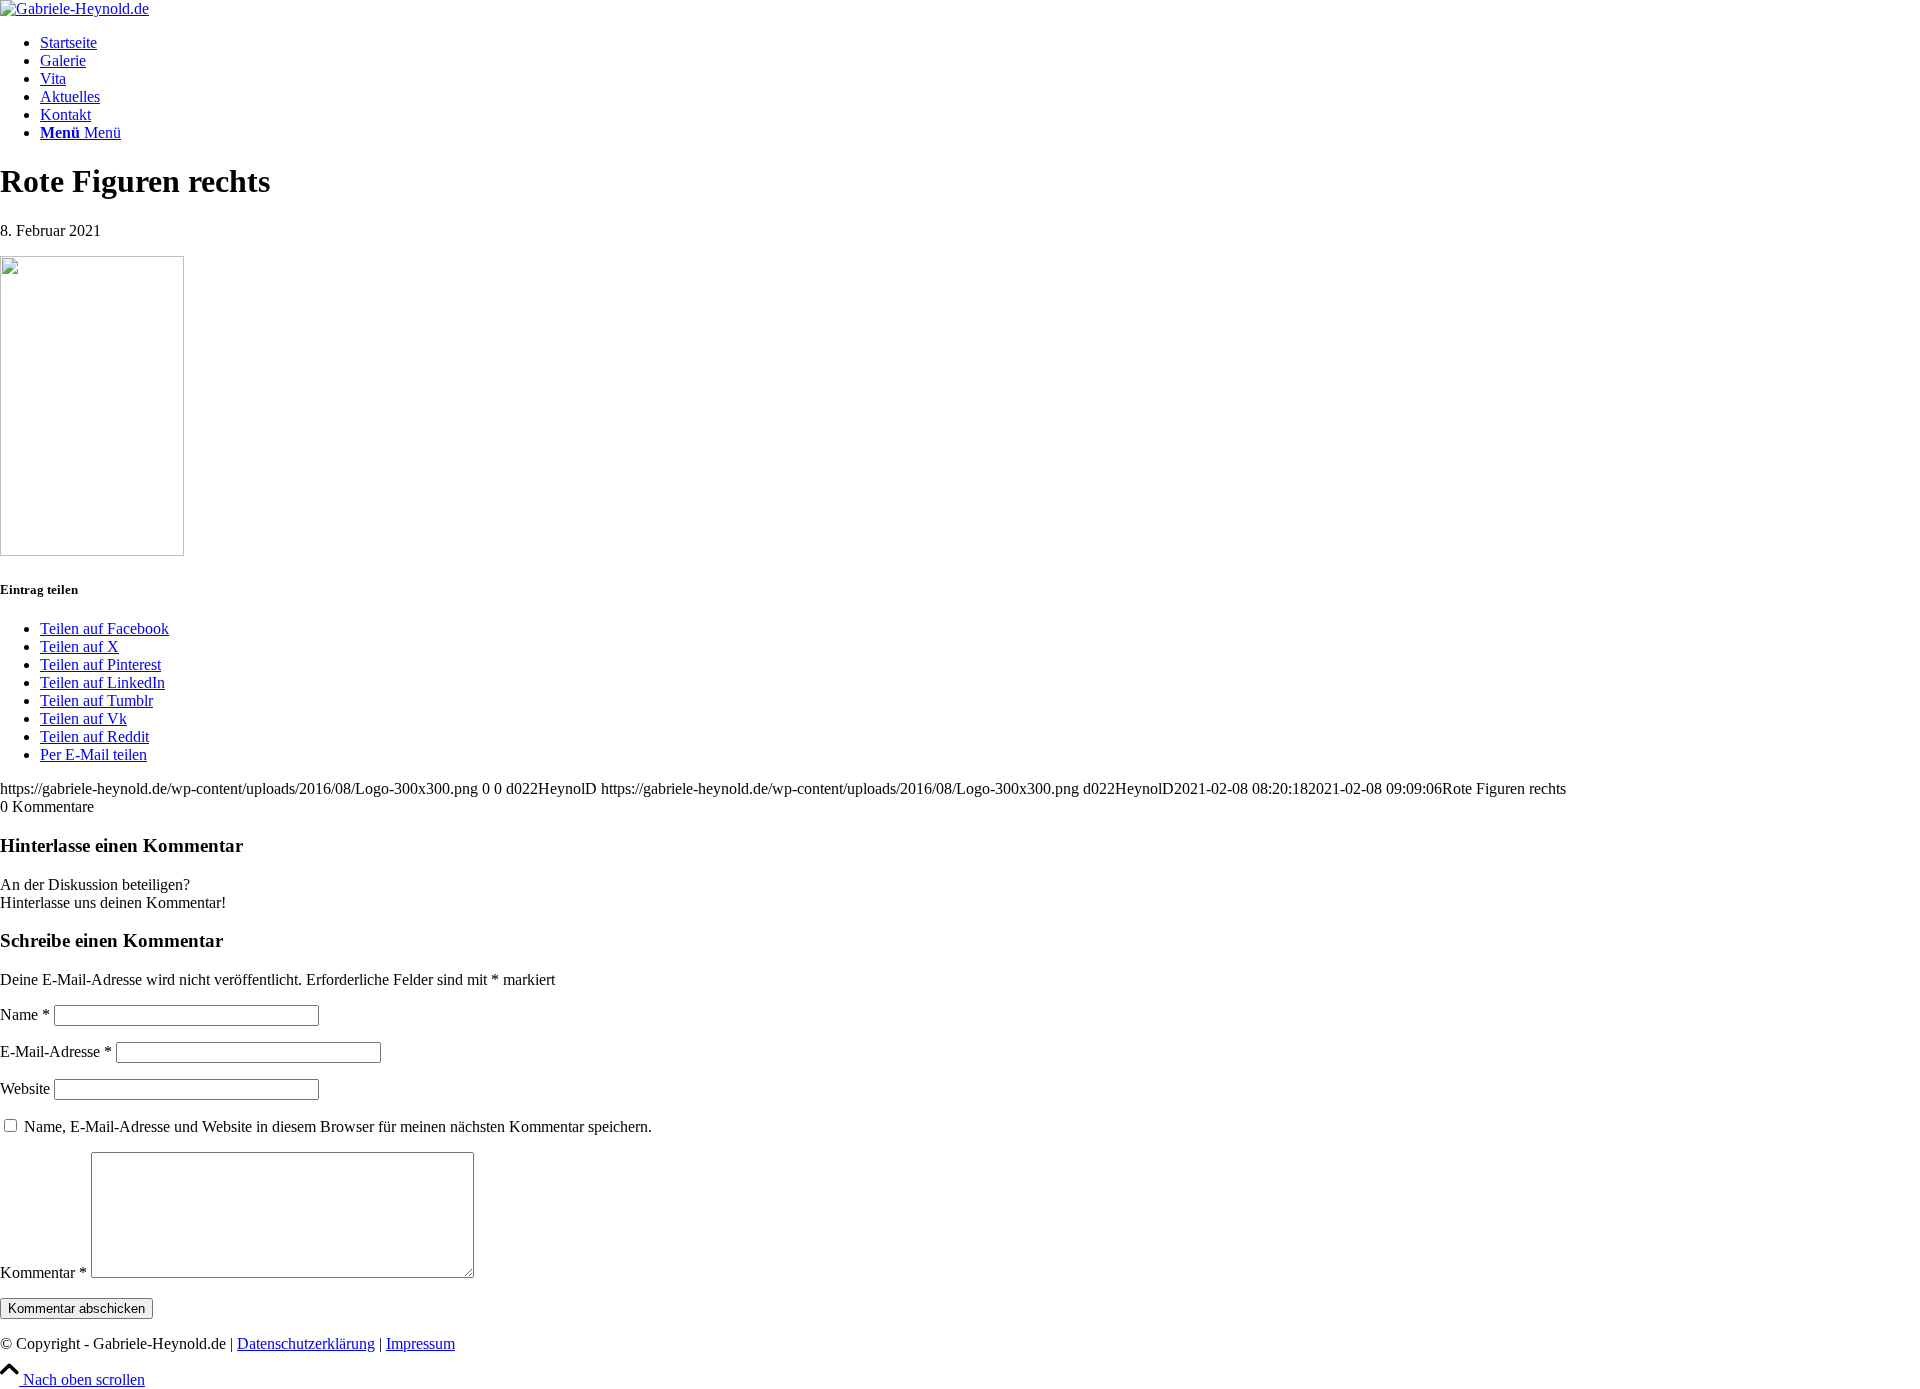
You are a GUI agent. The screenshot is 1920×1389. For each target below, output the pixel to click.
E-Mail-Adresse (56, 1051)
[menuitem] (980, 43)
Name (25, 1014)
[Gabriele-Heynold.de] (74, 8)
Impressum (420, 1343)
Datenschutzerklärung (306, 1343)
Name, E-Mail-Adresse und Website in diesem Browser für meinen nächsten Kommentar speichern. (338, 1126)
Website (25, 1088)
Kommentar (43, 1272)
